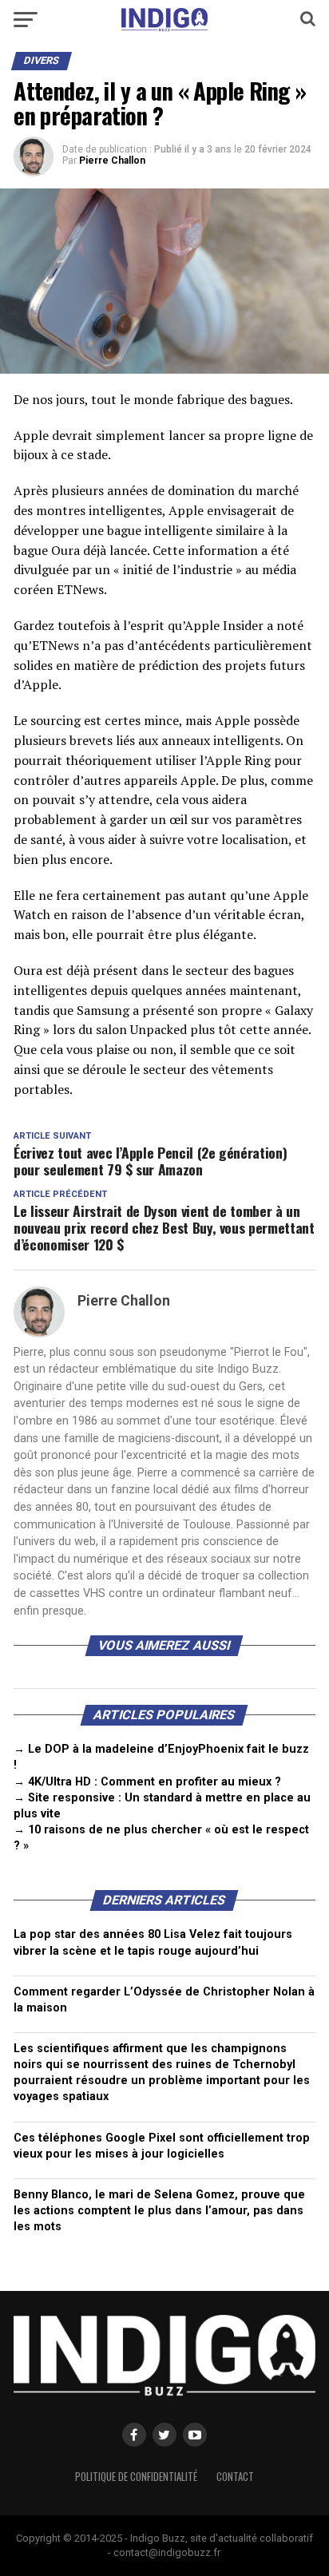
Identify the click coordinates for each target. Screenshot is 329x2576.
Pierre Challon (112, 161)
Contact (235, 2477)
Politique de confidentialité (136, 2477)
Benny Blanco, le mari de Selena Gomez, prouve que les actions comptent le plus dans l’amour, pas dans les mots (159, 2211)
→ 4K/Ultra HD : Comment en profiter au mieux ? (147, 1782)
